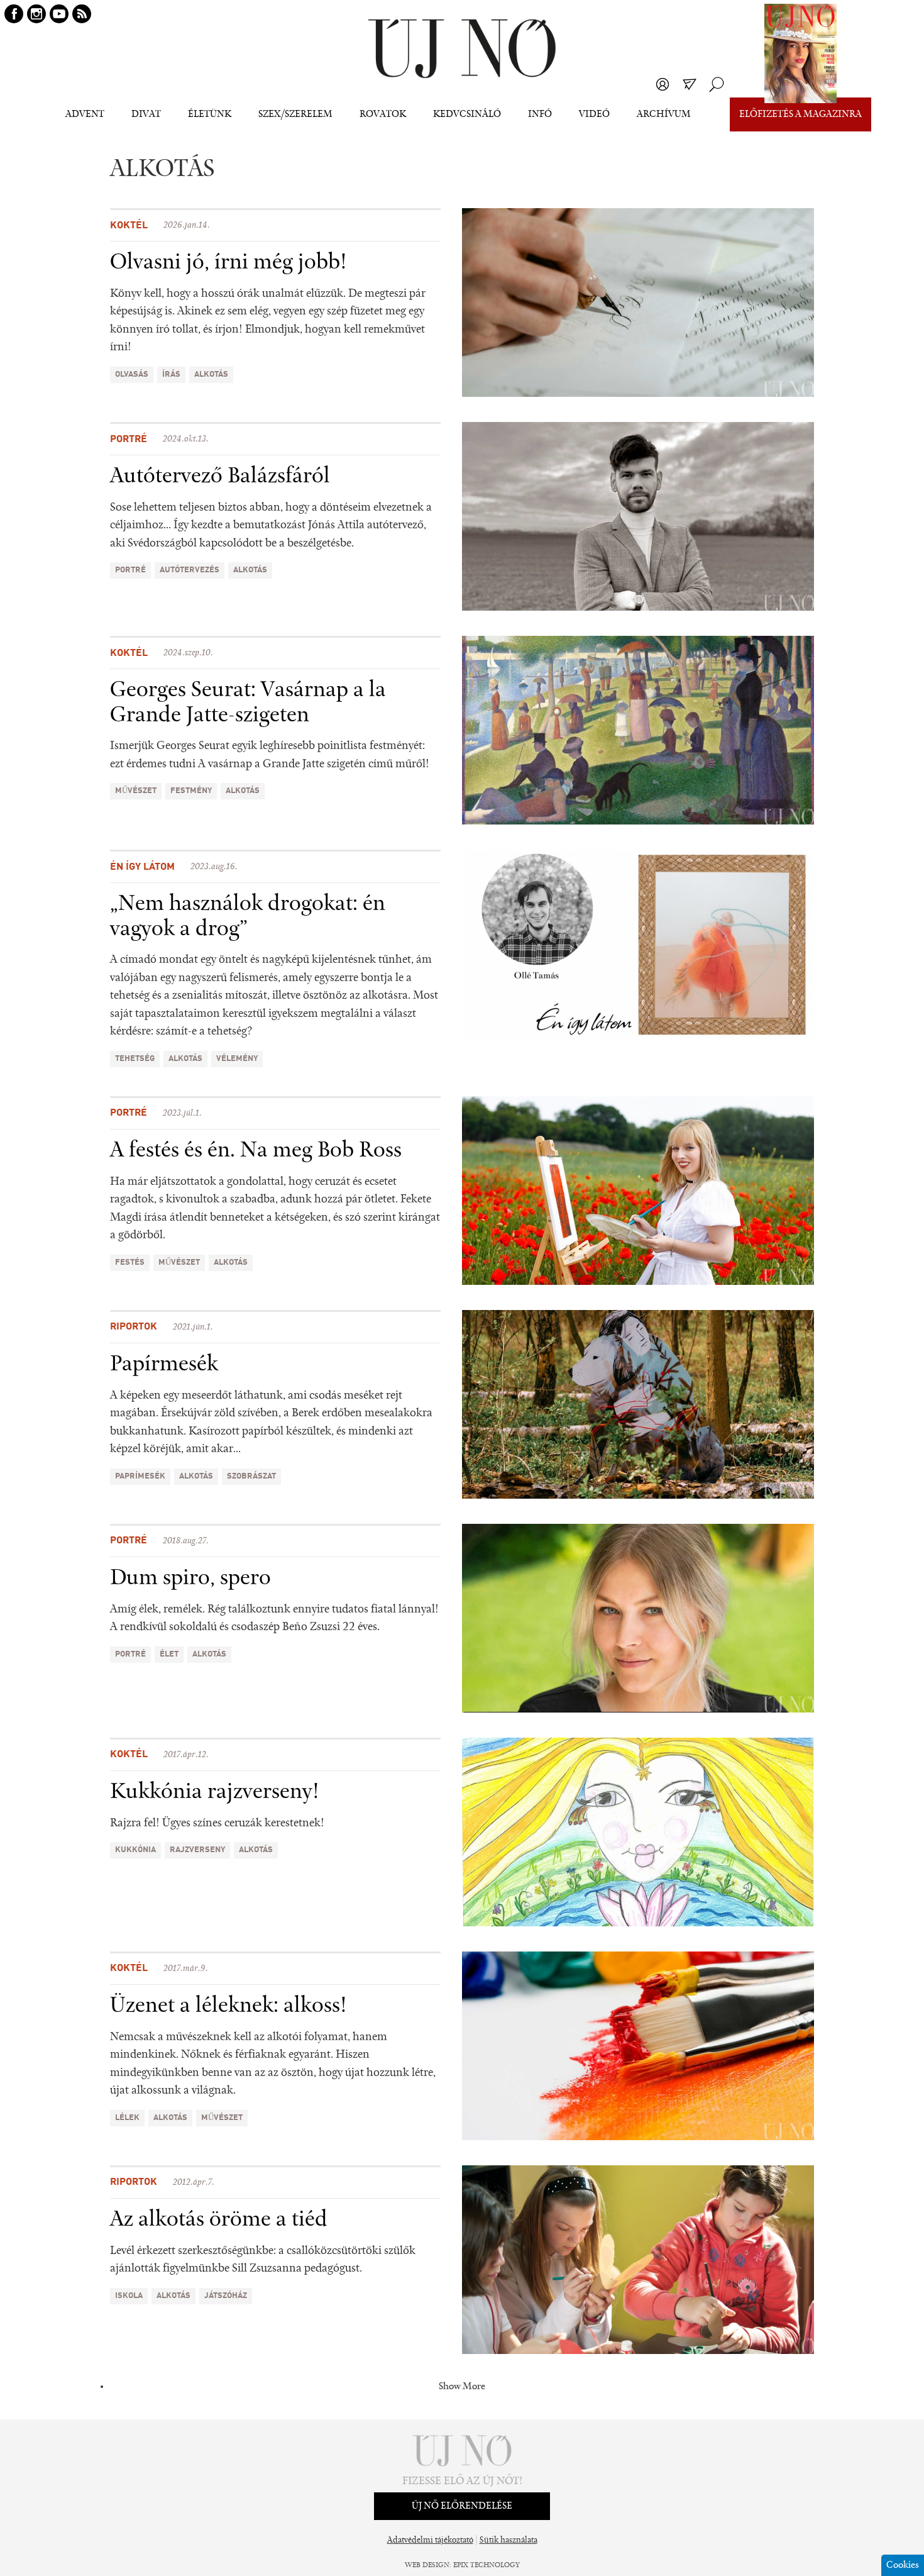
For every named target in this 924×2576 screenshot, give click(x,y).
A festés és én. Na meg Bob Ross (256, 1151)
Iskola (129, 2296)
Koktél (129, 226)
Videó (594, 114)
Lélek (127, 2118)
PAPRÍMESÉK (140, 1476)
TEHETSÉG (135, 1059)
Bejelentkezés (663, 84)
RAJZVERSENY (197, 1850)
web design (427, 2565)
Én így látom (142, 867)
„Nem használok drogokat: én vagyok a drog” (248, 917)
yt (59, 14)
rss (82, 14)
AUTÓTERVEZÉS (190, 570)
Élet (169, 1654)
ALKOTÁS (211, 375)
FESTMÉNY (191, 791)
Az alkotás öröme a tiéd (219, 2220)
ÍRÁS (171, 375)
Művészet (136, 791)
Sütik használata (509, 2541)
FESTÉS (130, 1263)
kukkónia (135, 1850)
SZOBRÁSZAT (251, 1476)
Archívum (664, 114)
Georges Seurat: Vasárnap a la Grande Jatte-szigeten (248, 703)
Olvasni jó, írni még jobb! (228, 263)
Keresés (717, 84)
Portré (129, 440)
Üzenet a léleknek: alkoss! (228, 2006)
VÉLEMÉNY (237, 1059)
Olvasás (132, 375)
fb (14, 14)
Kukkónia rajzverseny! (215, 1792)
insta (36, 14)
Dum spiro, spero (190, 1579)
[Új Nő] (462, 49)
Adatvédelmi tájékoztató (430, 2541)
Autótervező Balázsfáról (220, 477)
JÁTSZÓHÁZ (226, 2296)
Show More (462, 2387)
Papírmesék (164, 1365)
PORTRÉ (130, 570)
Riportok (134, 1327)
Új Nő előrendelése (462, 2506)
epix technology (487, 2565)
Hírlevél (690, 84)
